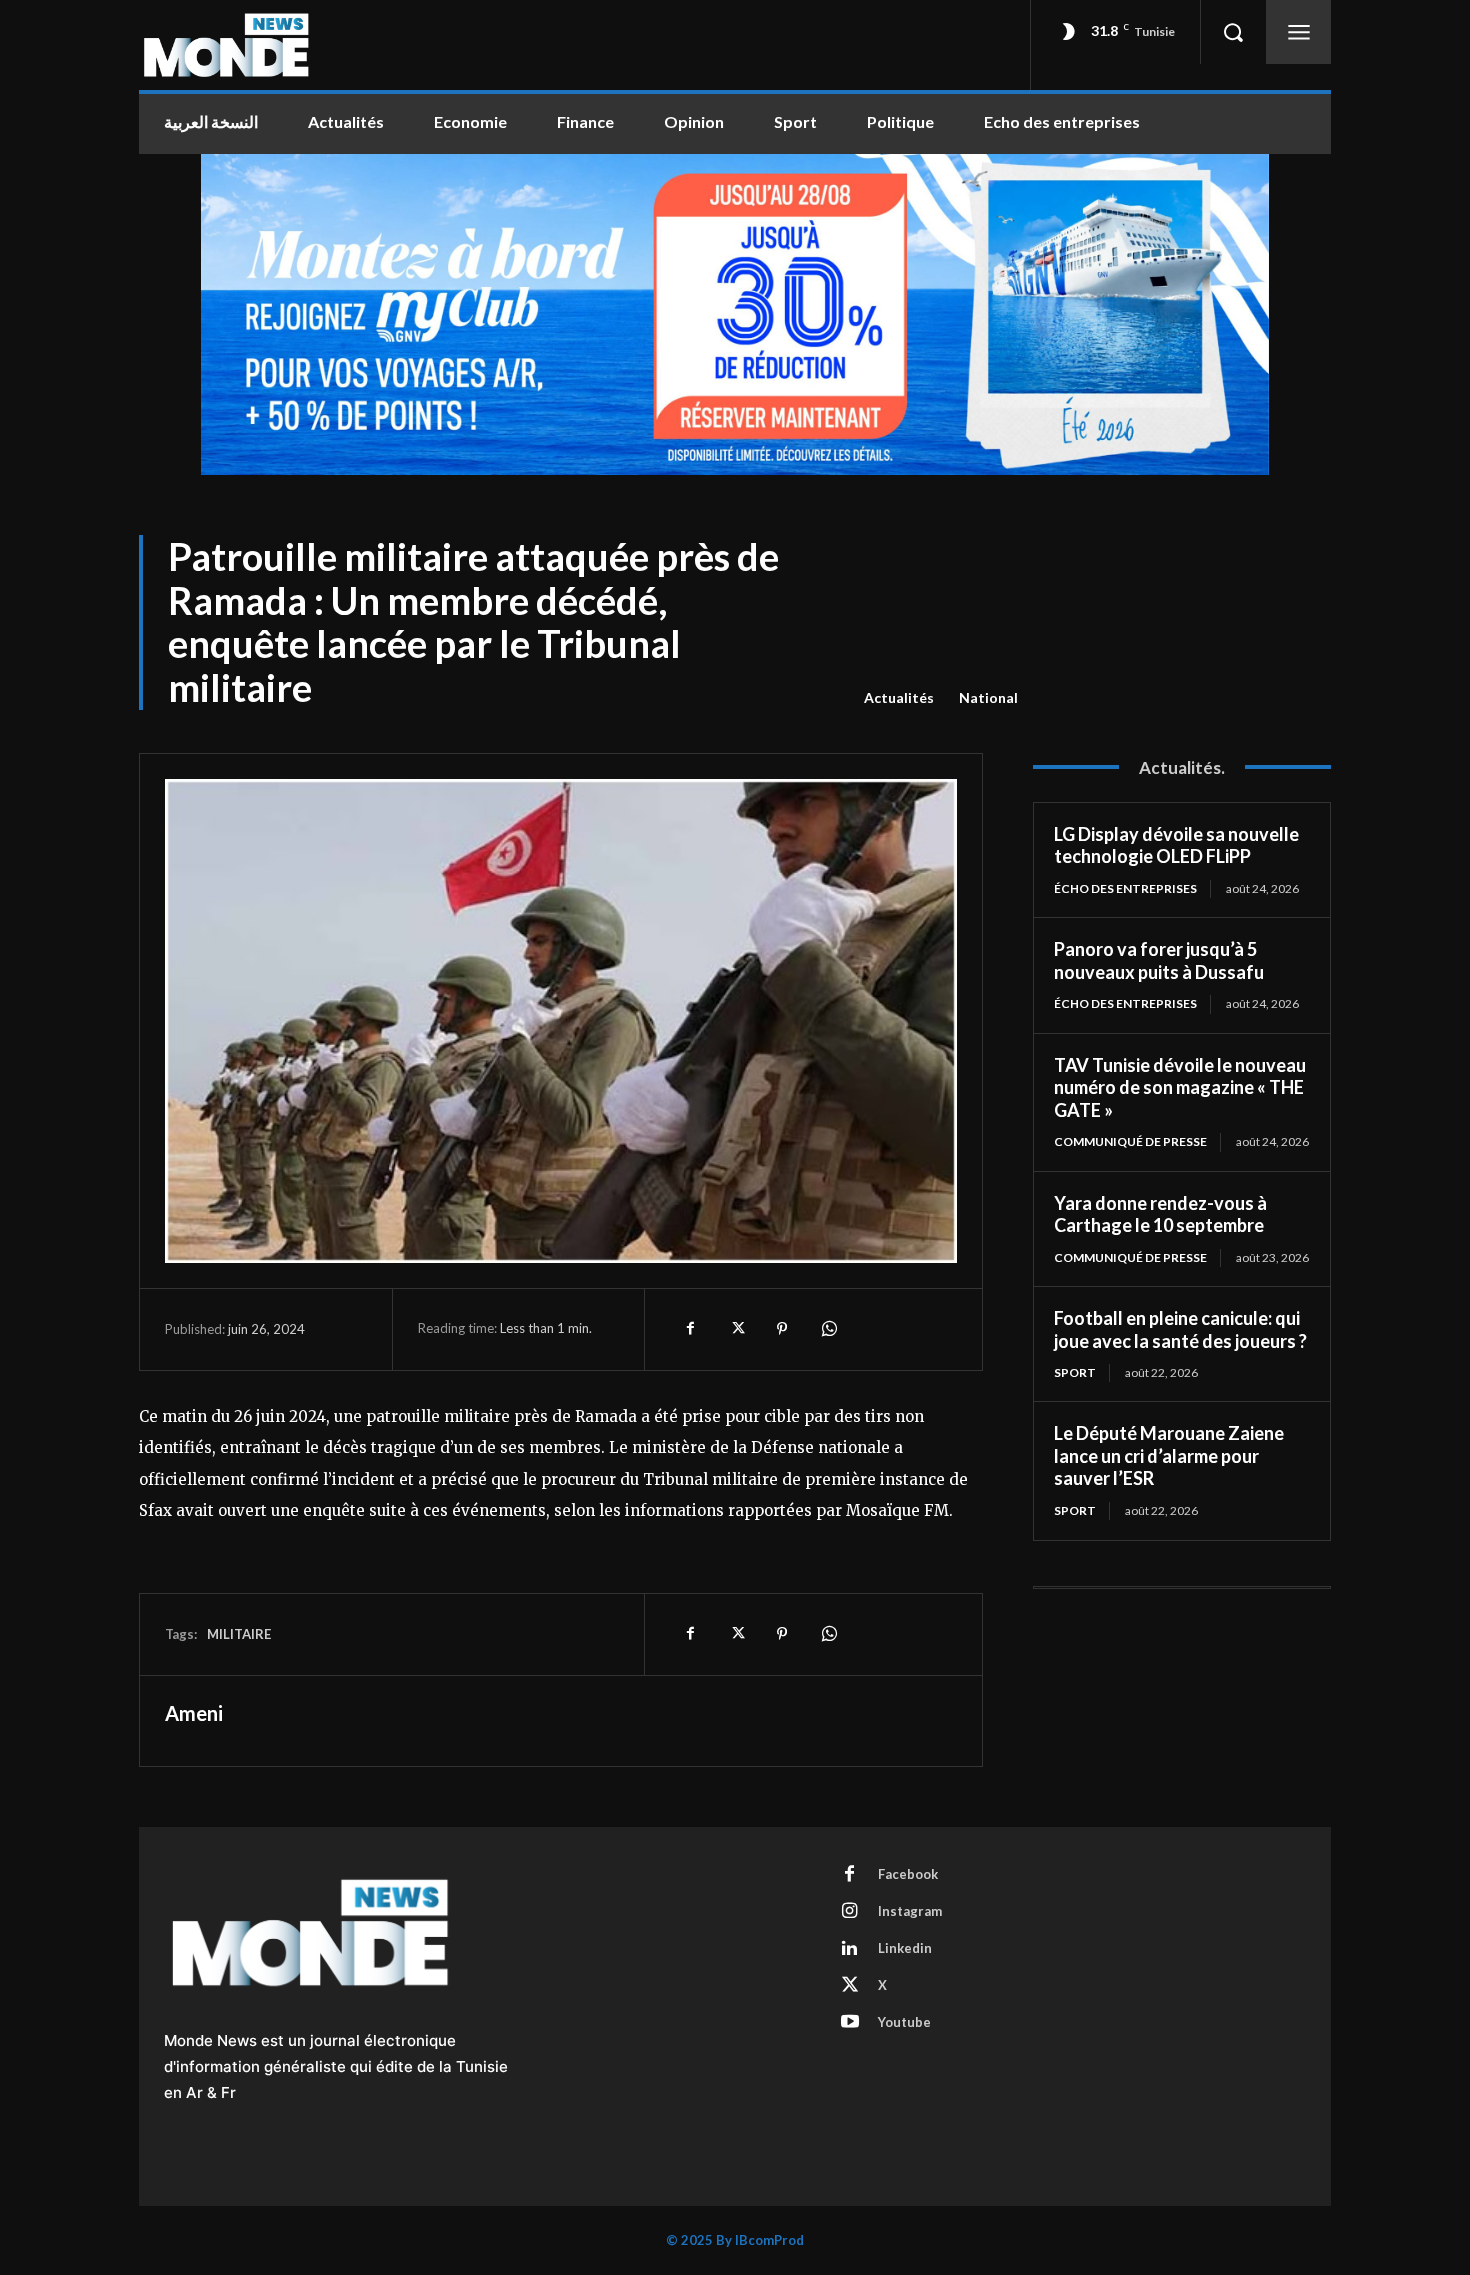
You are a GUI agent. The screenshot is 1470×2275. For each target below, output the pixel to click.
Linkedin (905, 1948)
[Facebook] (690, 1329)
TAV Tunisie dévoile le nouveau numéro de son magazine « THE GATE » (1180, 1087)
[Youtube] (850, 2023)
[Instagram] (850, 1912)
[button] (1233, 32)
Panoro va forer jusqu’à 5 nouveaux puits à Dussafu (1159, 960)
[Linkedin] (850, 1949)
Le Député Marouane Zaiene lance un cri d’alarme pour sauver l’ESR (1169, 1455)
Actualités (899, 697)
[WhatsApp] (828, 1329)
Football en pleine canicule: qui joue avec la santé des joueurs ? (1180, 1329)
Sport (1075, 1372)
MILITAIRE (239, 1634)
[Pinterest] (782, 1329)
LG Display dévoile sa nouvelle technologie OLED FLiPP (1176, 845)
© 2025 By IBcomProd (735, 2240)
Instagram (910, 1911)
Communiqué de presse (1130, 1141)
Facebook (908, 1874)
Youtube (904, 2022)
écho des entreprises (1125, 888)
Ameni (194, 1713)
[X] (736, 1329)
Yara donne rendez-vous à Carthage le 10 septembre (1160, 1214)
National (988, 697)
